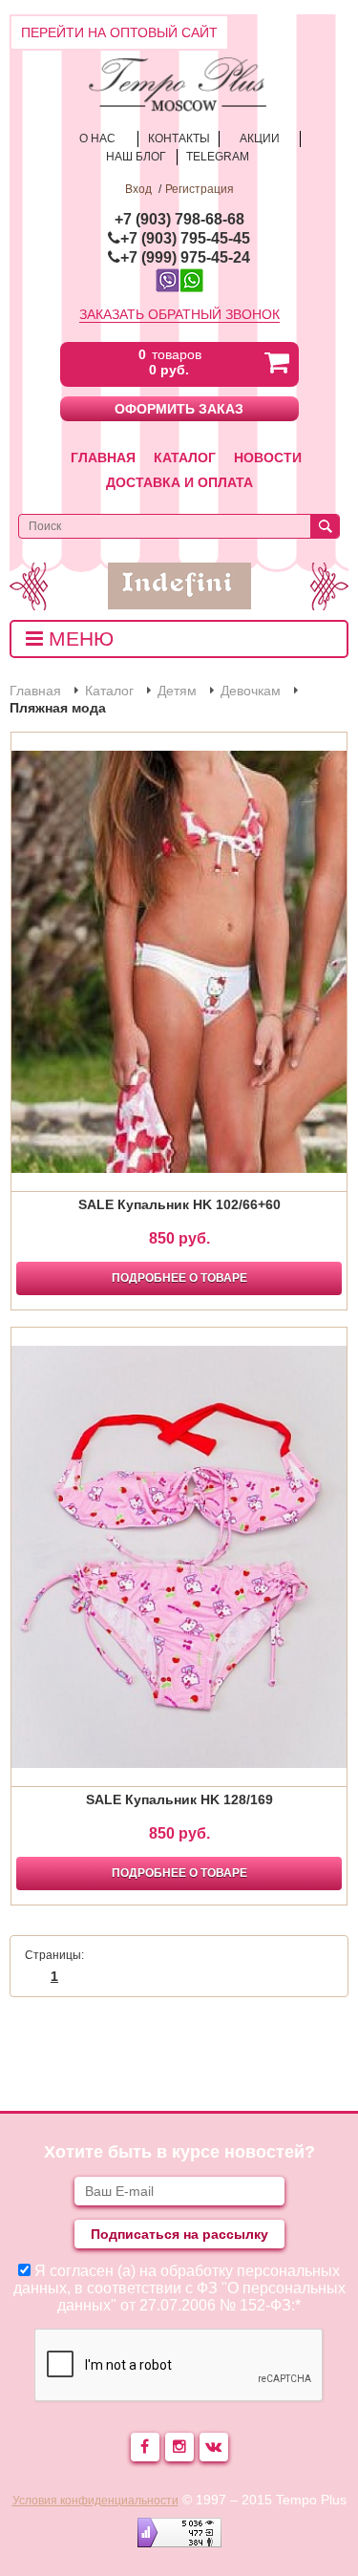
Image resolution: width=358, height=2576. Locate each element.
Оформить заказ (179, 409)
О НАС (97, 138)
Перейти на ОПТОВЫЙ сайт (119, 32)
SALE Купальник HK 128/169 (179, 1799)
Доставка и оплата (179, 482)
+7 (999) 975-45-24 (185, 257)
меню (78, 639)
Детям (177, 691)
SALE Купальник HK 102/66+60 (179, 1204)
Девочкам (251, 691)
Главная (103, 458)
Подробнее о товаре (179, 1278)
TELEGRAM (218, 157)
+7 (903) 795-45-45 (185, 238)
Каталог (185, 458)
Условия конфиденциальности (95, 2501)
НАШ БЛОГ (136, 157)
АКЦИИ (260, 138)
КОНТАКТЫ (179, 138)
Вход (138, 189)
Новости (268, 458)
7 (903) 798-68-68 (184, 219)
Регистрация (200, 189)
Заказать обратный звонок (179, 314)
